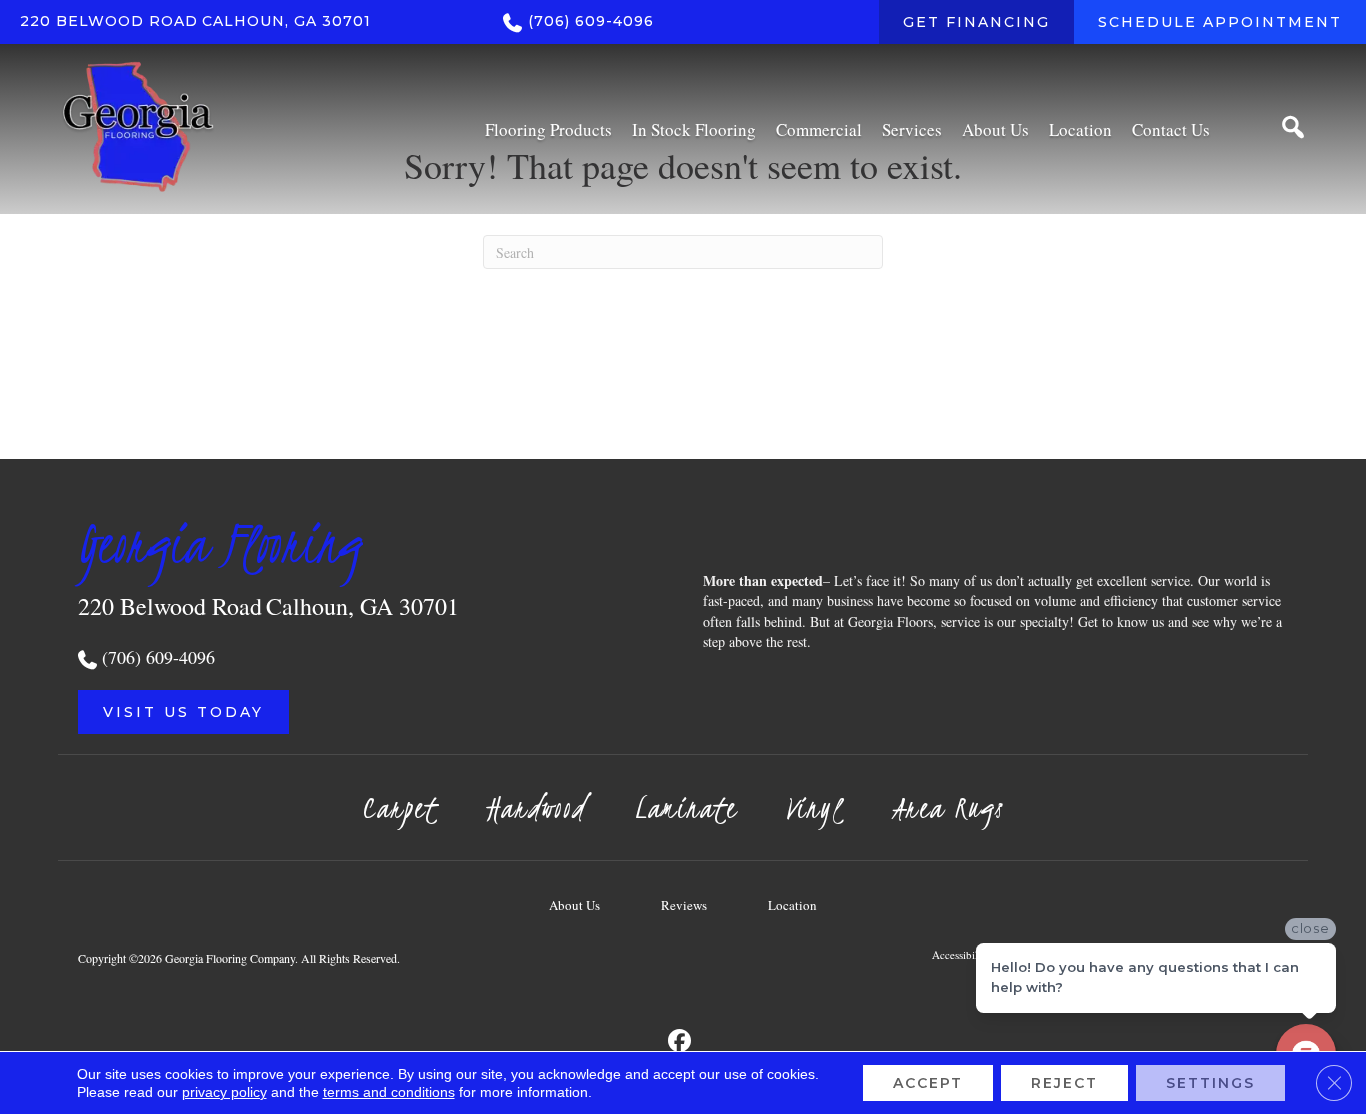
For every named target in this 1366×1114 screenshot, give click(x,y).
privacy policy (224, 1092)
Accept (928, 1083)
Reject (1064, 1083)
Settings (1210, 1083)
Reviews (684, 905)
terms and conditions (389, 1092)
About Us (574, 905)
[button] (183, 712)
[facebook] (680, 1041)
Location (792, 905)
